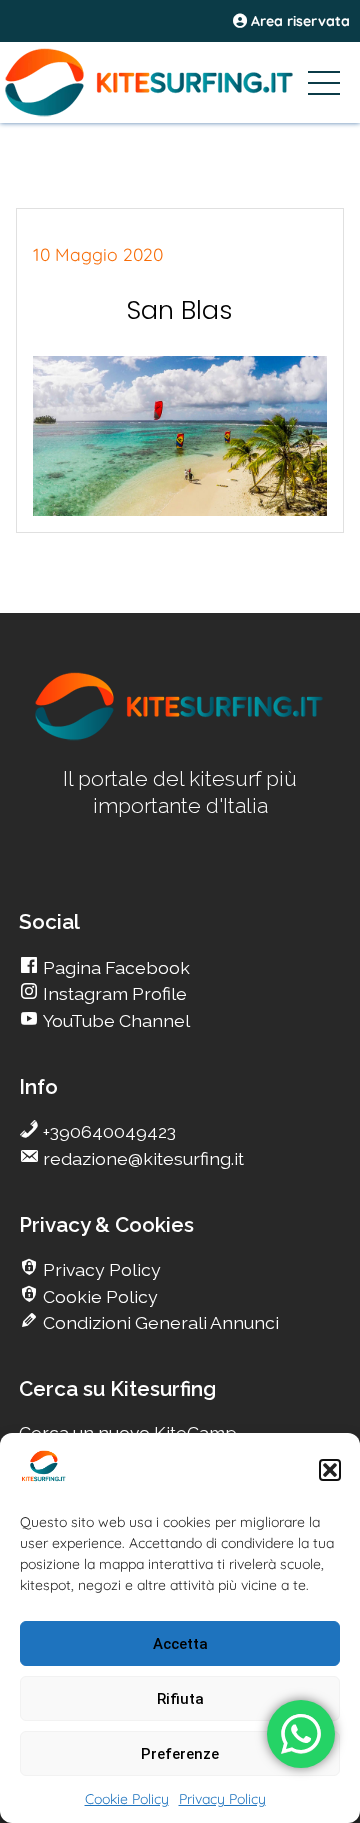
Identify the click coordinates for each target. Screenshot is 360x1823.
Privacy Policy (222, 1799)
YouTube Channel (114, 1020)
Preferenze (180, 1754)
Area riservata (298, 21)
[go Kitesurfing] (180, 736)
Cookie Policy (127, 1799)
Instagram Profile (113, 993)
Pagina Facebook (114, 967)
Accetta (180, 1644)
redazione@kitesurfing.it (141, 1158)
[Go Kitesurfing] (180, 82)
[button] (330, 1470)
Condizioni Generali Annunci (159, 1322)
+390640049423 (107, 1131)
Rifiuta (180, 1699)
